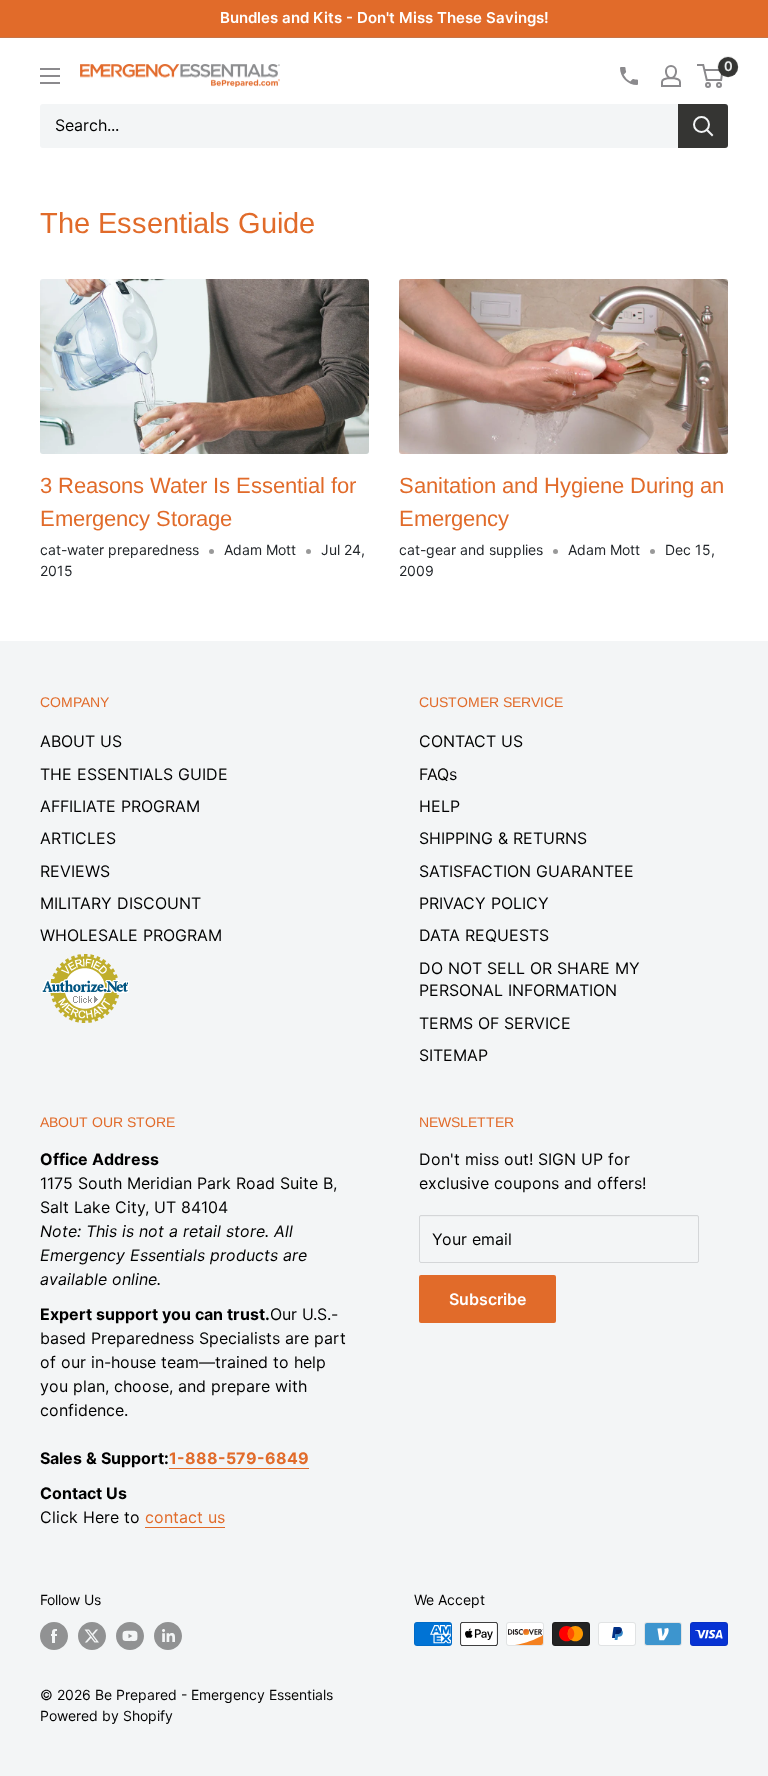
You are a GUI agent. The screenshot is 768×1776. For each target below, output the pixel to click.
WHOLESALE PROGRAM (131, 935)
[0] (711, 76)
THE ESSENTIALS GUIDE (134, 774)
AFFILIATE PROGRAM (120, 806)
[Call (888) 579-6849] (628, 76)
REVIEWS (75, 871)
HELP (439, 806)
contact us (185, 1517)
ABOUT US (81, 741)
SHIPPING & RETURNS (503, 838)
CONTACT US (471, 741)
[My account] (671, 76)
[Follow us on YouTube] (130, 1636)
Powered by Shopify (106, 1715)
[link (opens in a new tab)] (85, 957)
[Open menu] (50, 76)
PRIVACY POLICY (484, 903)
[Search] (703, 126)
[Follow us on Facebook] (54, 1636)
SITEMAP (453, 1055)
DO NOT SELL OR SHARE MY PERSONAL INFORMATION (529, 979)
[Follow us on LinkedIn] (168, 1636)
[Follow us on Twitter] (92, 1636)
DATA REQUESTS (484, 935)
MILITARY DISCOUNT (120, 903)
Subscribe (487, 1299)
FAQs (438, 774)
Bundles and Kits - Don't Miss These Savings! (384, 17)
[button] (710, 76)
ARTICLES (78, 838)
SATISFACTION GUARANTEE (526, 871)
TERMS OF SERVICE (495, 1023)
